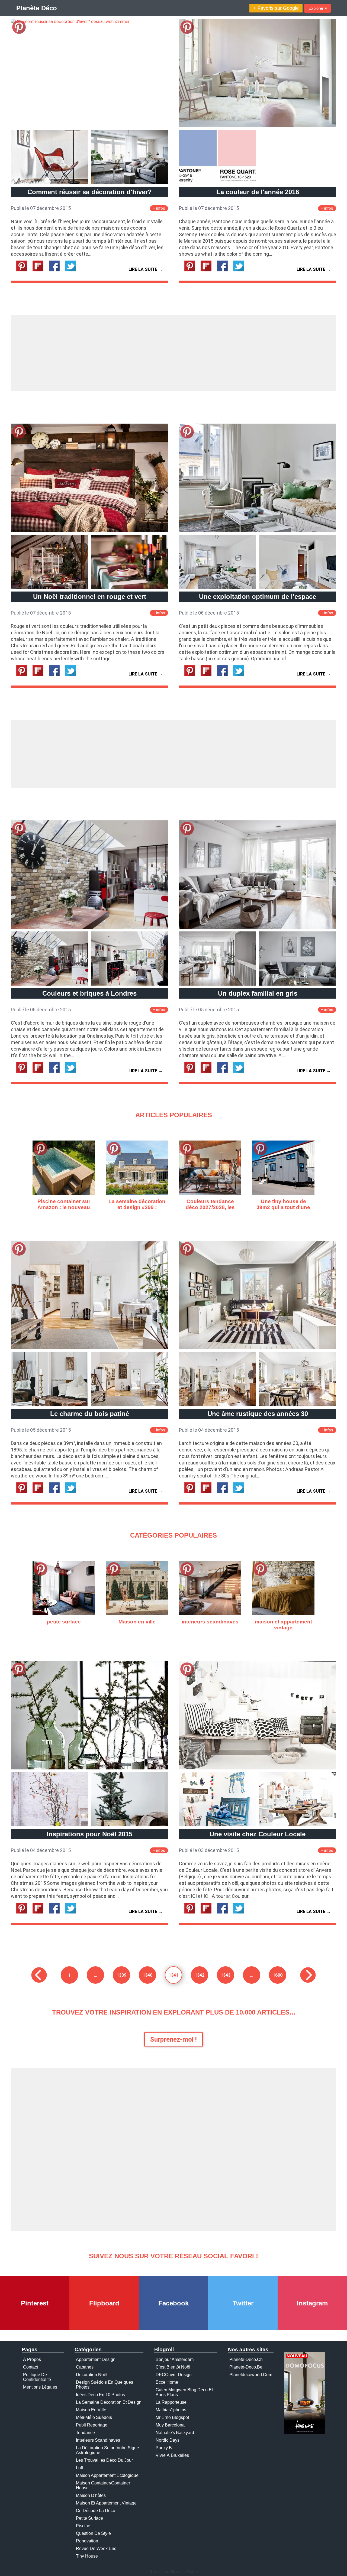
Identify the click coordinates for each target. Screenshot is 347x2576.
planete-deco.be (246, 2367)
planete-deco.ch (246, 2359)
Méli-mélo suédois (94, 2417)
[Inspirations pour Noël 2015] (89, 1768)
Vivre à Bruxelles (172, 2455)
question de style (93, 2533)
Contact (30, 2367)
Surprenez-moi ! (173, 2039)
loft (79, 2468)
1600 (278, 1975)
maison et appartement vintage (106, 2503)
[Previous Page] (39, 1975)
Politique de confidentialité (37, 2377)
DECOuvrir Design (174, 2375)
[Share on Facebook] (56, 270)
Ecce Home (167, 2382)
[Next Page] (308, 1975)
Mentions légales (40, 2387)
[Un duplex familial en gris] (258, 927)
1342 (200, 1975)
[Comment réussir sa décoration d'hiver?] (70, 22)
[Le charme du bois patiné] (89, 1348)
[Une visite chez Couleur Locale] (258, 1768)
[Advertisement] (173, 353)
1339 (121, 1975)
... (95, 1975)
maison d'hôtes (91, 2495)
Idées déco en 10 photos (100, 2395)
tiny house (87, 2556)
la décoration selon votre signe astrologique (107, 2450)
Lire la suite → (146, 269)
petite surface (89, 2518)
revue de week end (96, 2549)
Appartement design (96, 2359)
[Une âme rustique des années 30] (258, 1348)
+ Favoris (276, 8)
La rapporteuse (171, 2402)
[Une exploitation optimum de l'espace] (258, 530)
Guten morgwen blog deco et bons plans (184, 2392)
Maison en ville (91, 2410)
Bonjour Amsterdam (175, 2359)
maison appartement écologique (107, 2475)
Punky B (164, 2448)
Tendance (85, 2433)
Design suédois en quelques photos (105, 2385)
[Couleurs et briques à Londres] (89, 927)
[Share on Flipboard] (40, 270)
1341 (173, 1975)
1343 (226, 1975)
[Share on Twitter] (73, 270)
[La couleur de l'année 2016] (258, 126)
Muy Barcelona (170, 2425)
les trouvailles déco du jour (104, 2460)
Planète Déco (37, 8)
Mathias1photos (171, 2410)
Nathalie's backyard (175, 2433)
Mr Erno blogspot (172, 2417)
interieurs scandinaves (98, 2440)
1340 (147, 1975)
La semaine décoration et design (109, 2402)
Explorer (318, 8)
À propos (32, 2359)
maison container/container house (103, 2485)
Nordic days (168, 2440)
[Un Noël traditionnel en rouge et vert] (89, 530)
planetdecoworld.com (251, 2375)
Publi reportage (92, 2425)
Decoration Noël (92, 2375)
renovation (87, 2541)
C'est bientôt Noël (173, 2367)
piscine (83, 2526)
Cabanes (85, 2367)
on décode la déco (96, 2511)
